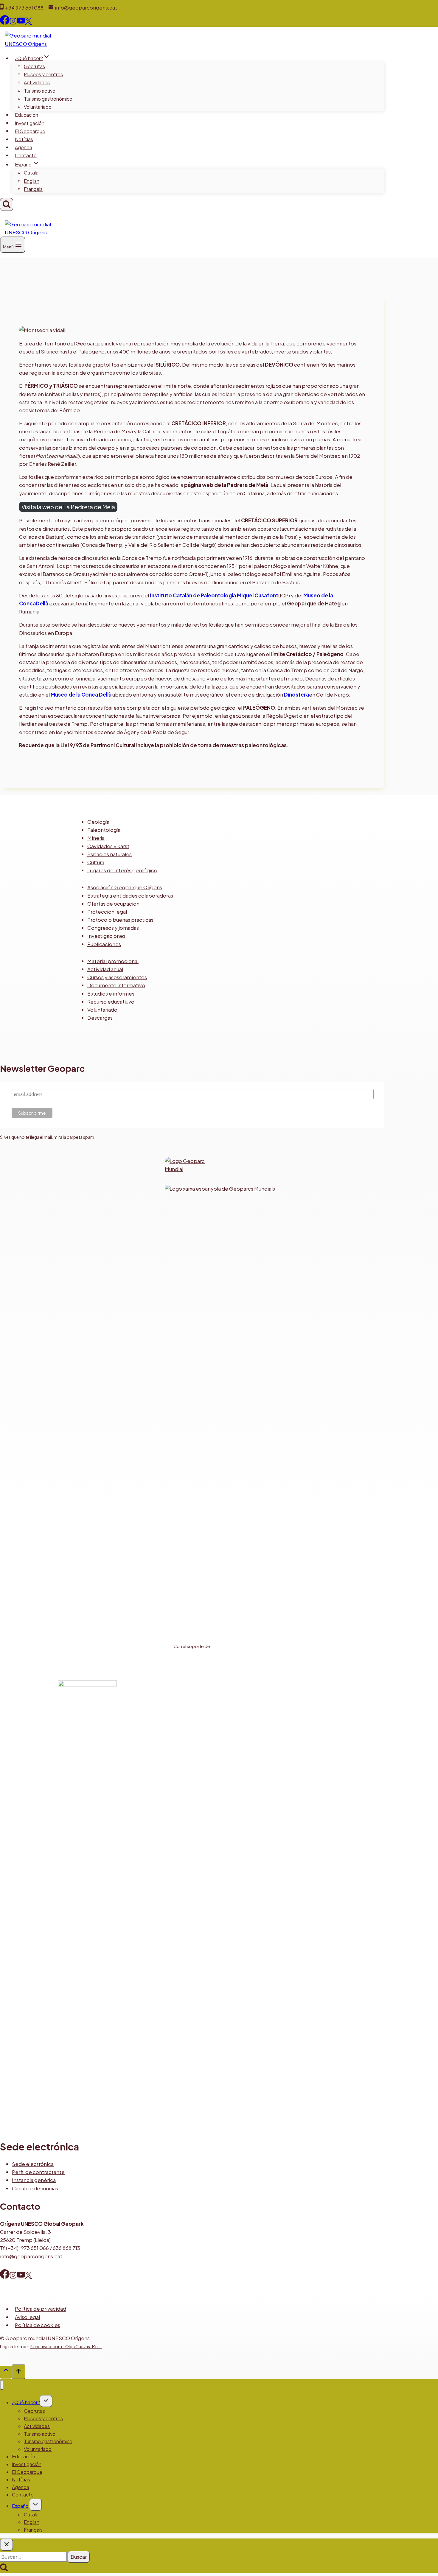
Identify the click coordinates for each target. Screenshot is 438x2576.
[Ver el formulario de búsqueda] (7, 204)
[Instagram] (13, 23)
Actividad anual (105, 969)
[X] (28, 23)
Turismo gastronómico (48, 99)
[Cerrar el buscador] (7, 2545)
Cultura (96, 862)
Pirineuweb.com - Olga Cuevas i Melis (66, 2346)
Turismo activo (40, 91)
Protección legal (107, 912)
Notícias (24, 139)
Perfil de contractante (38, 2172)
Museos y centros (43, 74)
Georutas (34, 66)
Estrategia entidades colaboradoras (130, 895)
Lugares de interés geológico (122, 870)
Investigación (30, 123)
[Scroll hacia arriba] (6, 2372)
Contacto (26, 155)
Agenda (24, 147)
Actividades (37, 82)
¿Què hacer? (26, 2402)
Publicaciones (104, 944)
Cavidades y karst (108, 846)
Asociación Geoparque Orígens (125, 887)
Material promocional (113, 961)
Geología (98, 822)
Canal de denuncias (35, 2188)
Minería (96, 838)
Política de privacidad (41, 2309)
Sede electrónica (33, 2164)
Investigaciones (106, 936)
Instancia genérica (34, 2180)
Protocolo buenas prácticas (120, 920)
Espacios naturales (110, 854)
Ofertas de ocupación (113, 904)
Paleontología (104, 830)
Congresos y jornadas (113, 928)
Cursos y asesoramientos (117, 977)
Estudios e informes (111, 993)
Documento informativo (116, 985)
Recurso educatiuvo (111, 1002)
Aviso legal (27, 2317)
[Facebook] (5, 23)
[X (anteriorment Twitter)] (28, 2276)
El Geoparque (30, 131)
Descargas (100, 1018)
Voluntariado (38, 107)
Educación (27, 115)
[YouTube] (21, 23)
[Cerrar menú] (2, 2385)
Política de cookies (38, 2325)
